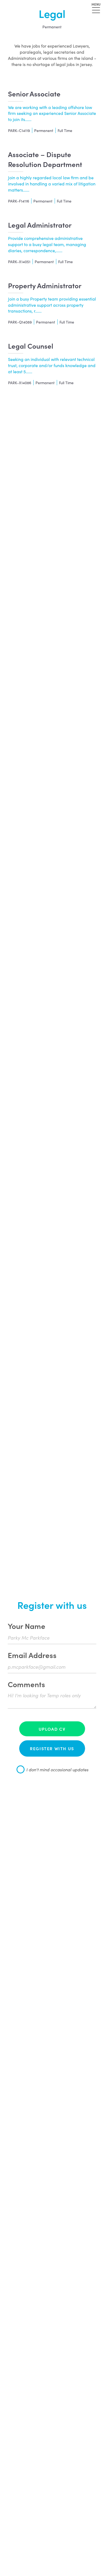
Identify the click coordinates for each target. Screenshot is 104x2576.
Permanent (52, 27)
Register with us (52, 1748)
